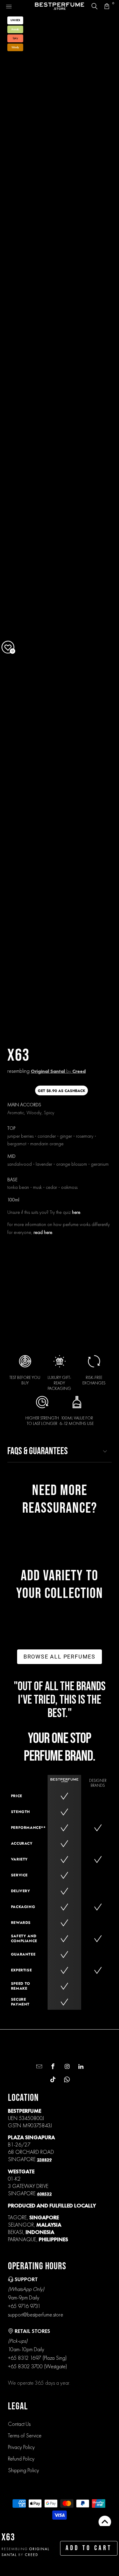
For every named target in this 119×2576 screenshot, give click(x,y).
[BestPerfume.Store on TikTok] (52, 2080)
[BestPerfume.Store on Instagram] (66, 2067)
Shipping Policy (23, 2470)
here (76, 1212)
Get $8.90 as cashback (61, 1091)
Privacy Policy (21, 2447)
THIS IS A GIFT (95, 1265)
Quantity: (17, 1245)
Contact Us (19, 2424)
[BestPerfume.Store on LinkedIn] (80, 2067)
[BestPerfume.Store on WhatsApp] (66, 2080)
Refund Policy (21, 2459)
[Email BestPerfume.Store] (38, 2067)
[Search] (95, 6)
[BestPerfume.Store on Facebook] (52, 2067)
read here (43, 1232)
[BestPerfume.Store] (60, 6)
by (58, 1071)
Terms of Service (25, 2435)
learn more (76, 1311)
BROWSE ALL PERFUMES (60, 1657)
